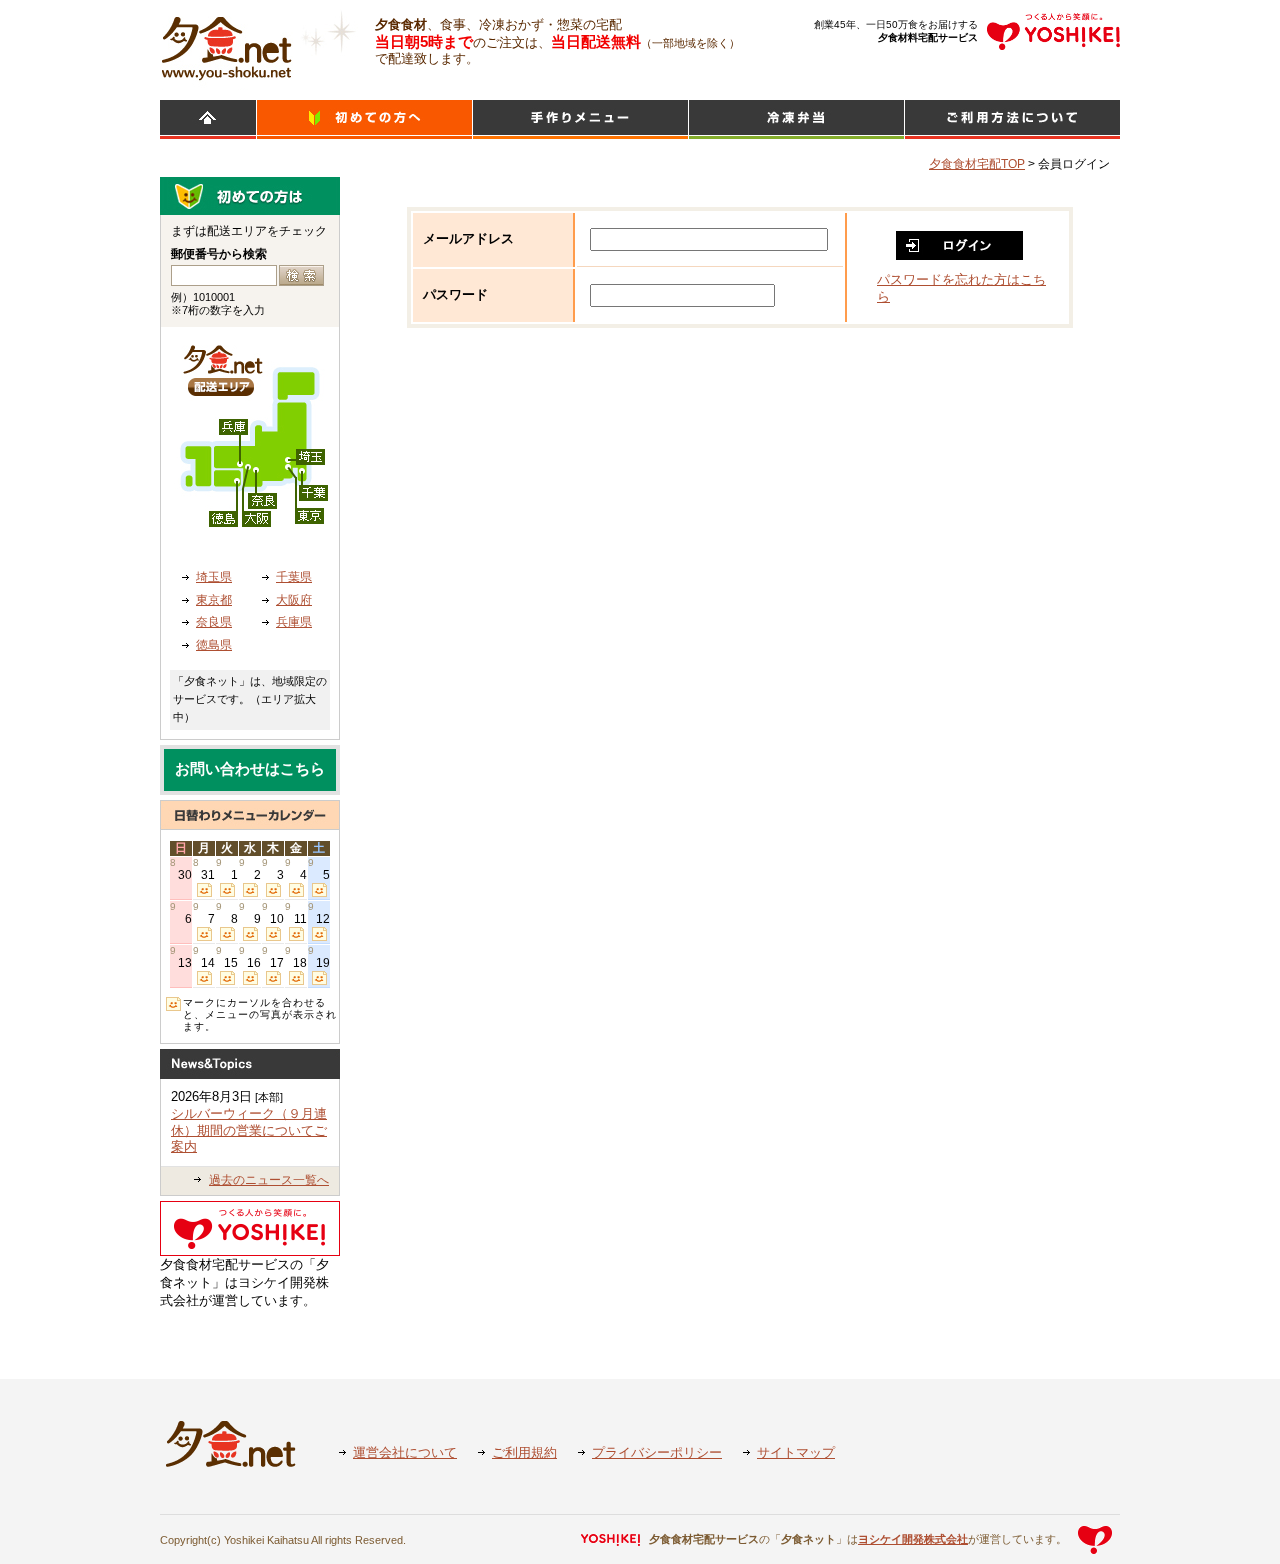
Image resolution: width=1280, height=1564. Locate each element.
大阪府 (294, 600)
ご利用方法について (1012, 119)
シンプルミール (796, 119)
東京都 (214, 600)
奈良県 (214, 622)
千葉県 (294, 577)
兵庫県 (294, 622)
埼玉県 (214, 577)
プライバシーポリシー (657, 1452)
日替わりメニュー (580, 119)
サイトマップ (796, 1452)
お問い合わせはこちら (250, 769)
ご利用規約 (524, 1452)
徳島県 (214, 645)
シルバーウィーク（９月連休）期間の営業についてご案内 (249, 1130)
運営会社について (405, 1452)
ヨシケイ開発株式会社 (913, 1539)
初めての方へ (364, 119)
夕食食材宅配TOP (977, 164)
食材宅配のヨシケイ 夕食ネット (226, 45)
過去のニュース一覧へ (269, 1180)
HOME (208, 119)
